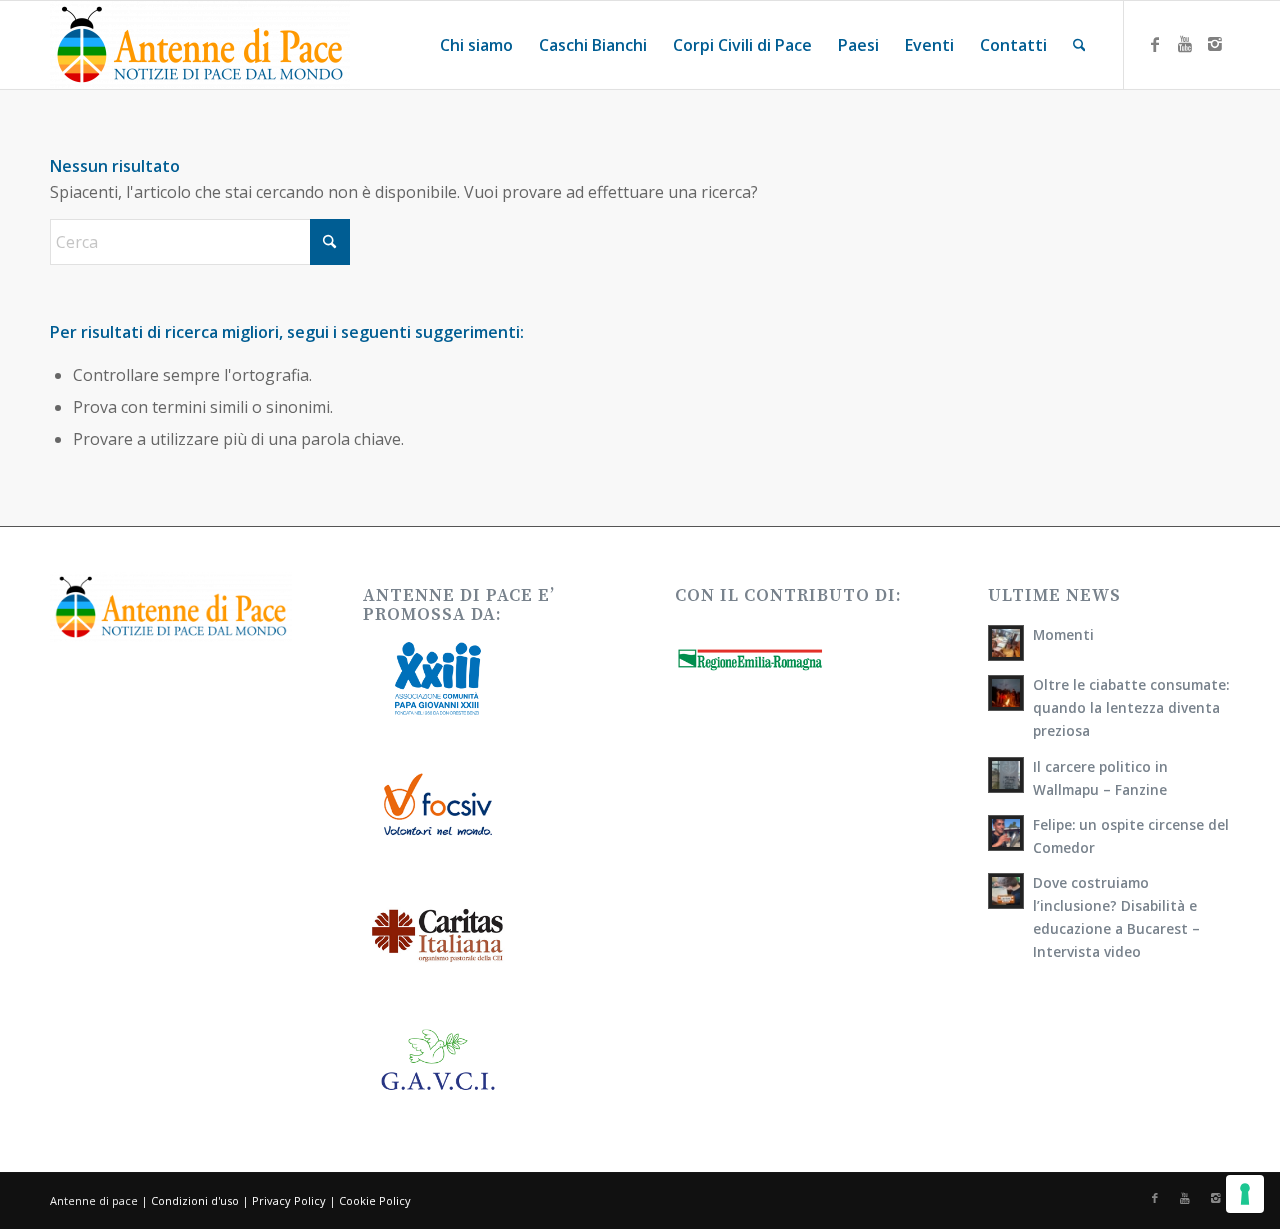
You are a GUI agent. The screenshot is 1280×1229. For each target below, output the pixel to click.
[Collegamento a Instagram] (1215, 44)
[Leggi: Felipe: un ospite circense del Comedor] (1006, 833)
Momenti (1063, 634)
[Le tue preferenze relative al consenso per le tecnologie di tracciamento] (1245, 1194)
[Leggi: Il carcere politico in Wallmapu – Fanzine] (1006, 775)
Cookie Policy (375, 1200)
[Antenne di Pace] (200, 45)
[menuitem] (476, 45)
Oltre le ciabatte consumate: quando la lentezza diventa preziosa (1131, 707)
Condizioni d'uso (195, 1200)
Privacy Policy (289, 1200)
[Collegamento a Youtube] (1185, 44)
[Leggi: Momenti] (1006, 643)
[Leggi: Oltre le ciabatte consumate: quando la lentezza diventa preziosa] (1006, 693)
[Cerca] (1079, 45)
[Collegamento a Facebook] (1155, 44)
